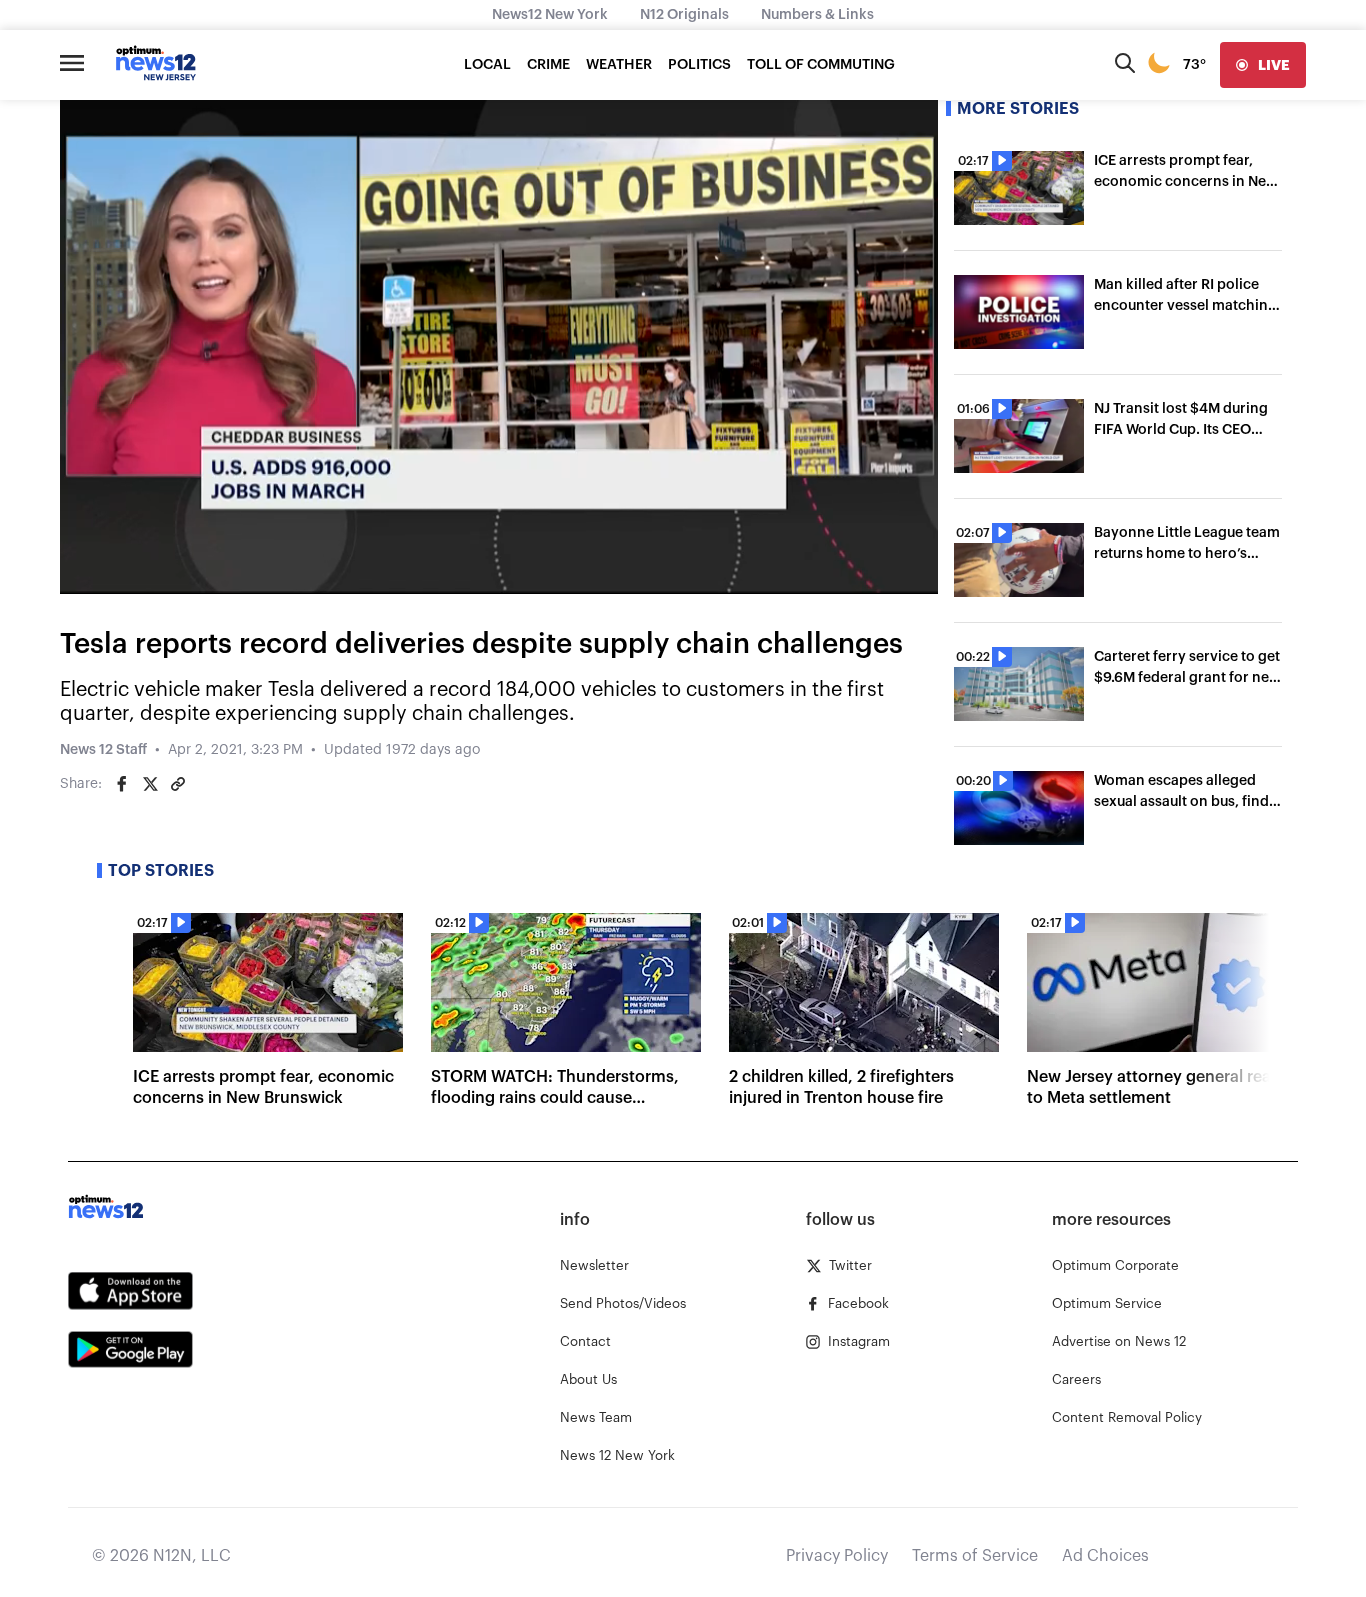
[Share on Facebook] (122, 784)
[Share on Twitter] (150, 784)
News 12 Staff (103, 750)
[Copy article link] (178, 784)
